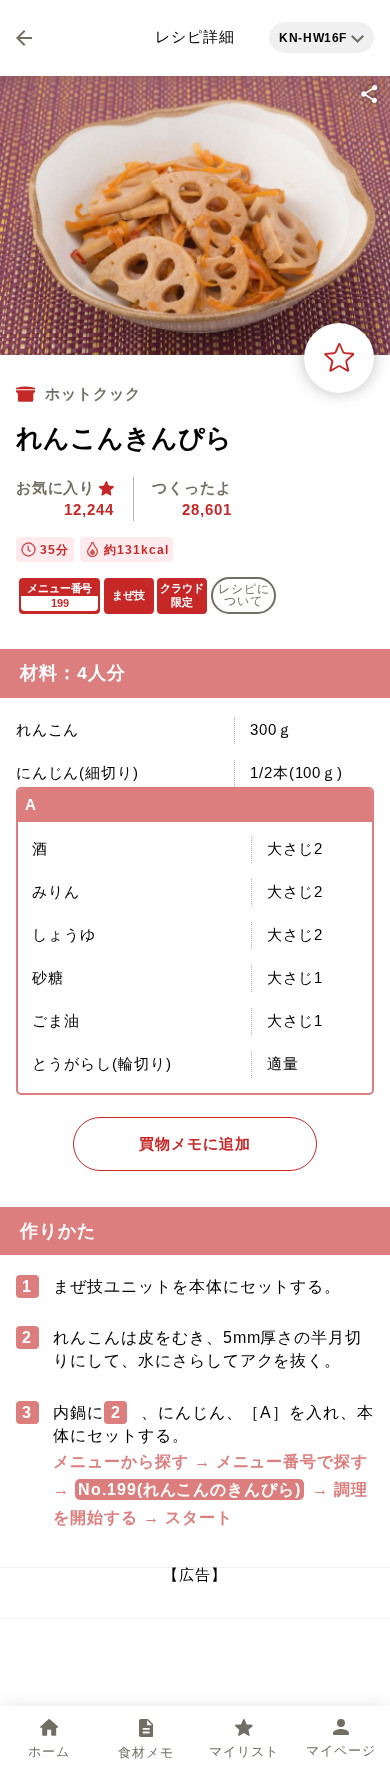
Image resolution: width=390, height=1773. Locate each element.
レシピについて (244, 595)
